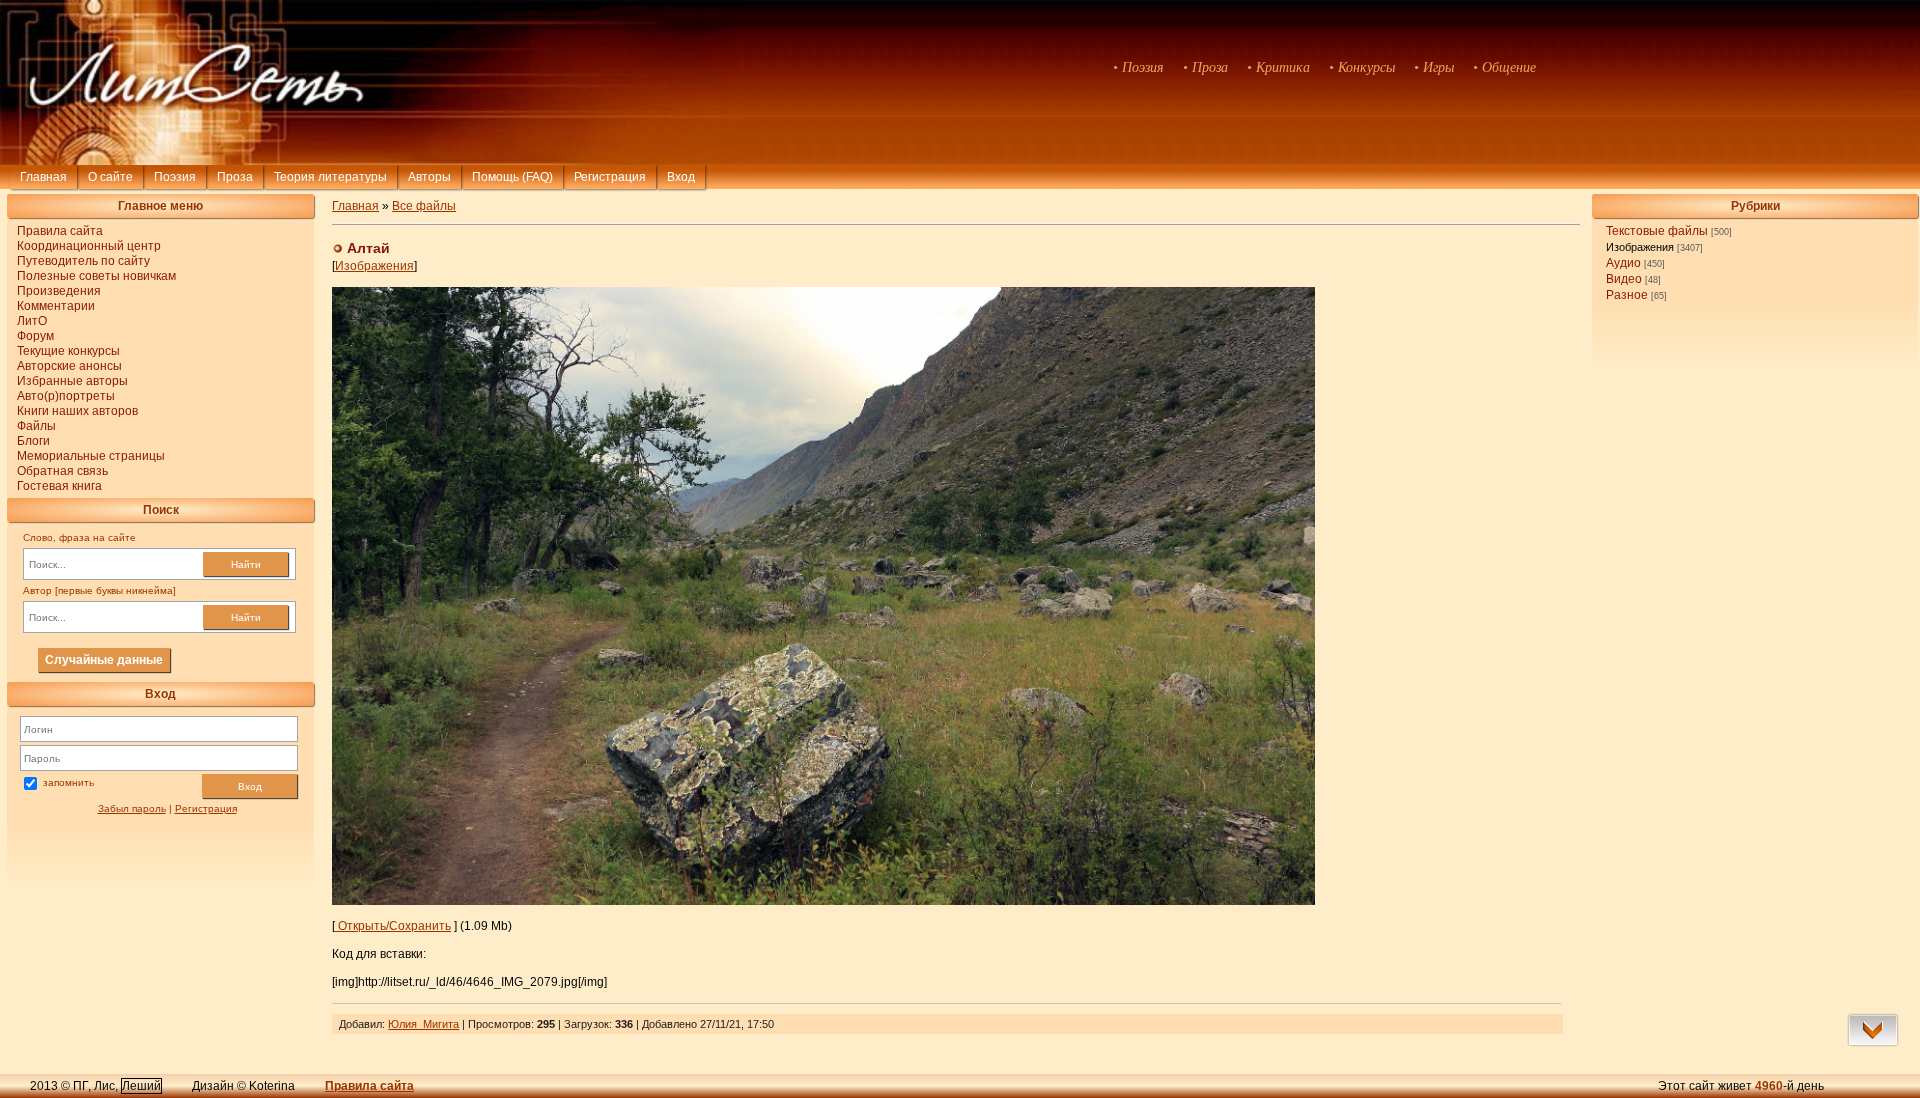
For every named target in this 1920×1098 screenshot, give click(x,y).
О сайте (110, 177)
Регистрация (610, 177)
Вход (250, 786)
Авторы (429, 177)
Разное (1627, 295)
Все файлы (424, 206)
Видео (1624, 279)
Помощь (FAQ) (512, 177)
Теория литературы (330, 177)
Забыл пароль (132, 808)
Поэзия (175, 177)
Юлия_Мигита (423, 1024)
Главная (43, 177)
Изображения (1640, 247)
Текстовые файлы (1657, 231)
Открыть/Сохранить (393, 926)
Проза (235, 177)
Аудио (1623, 263)
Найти (246, 564)
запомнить (68, 782)
